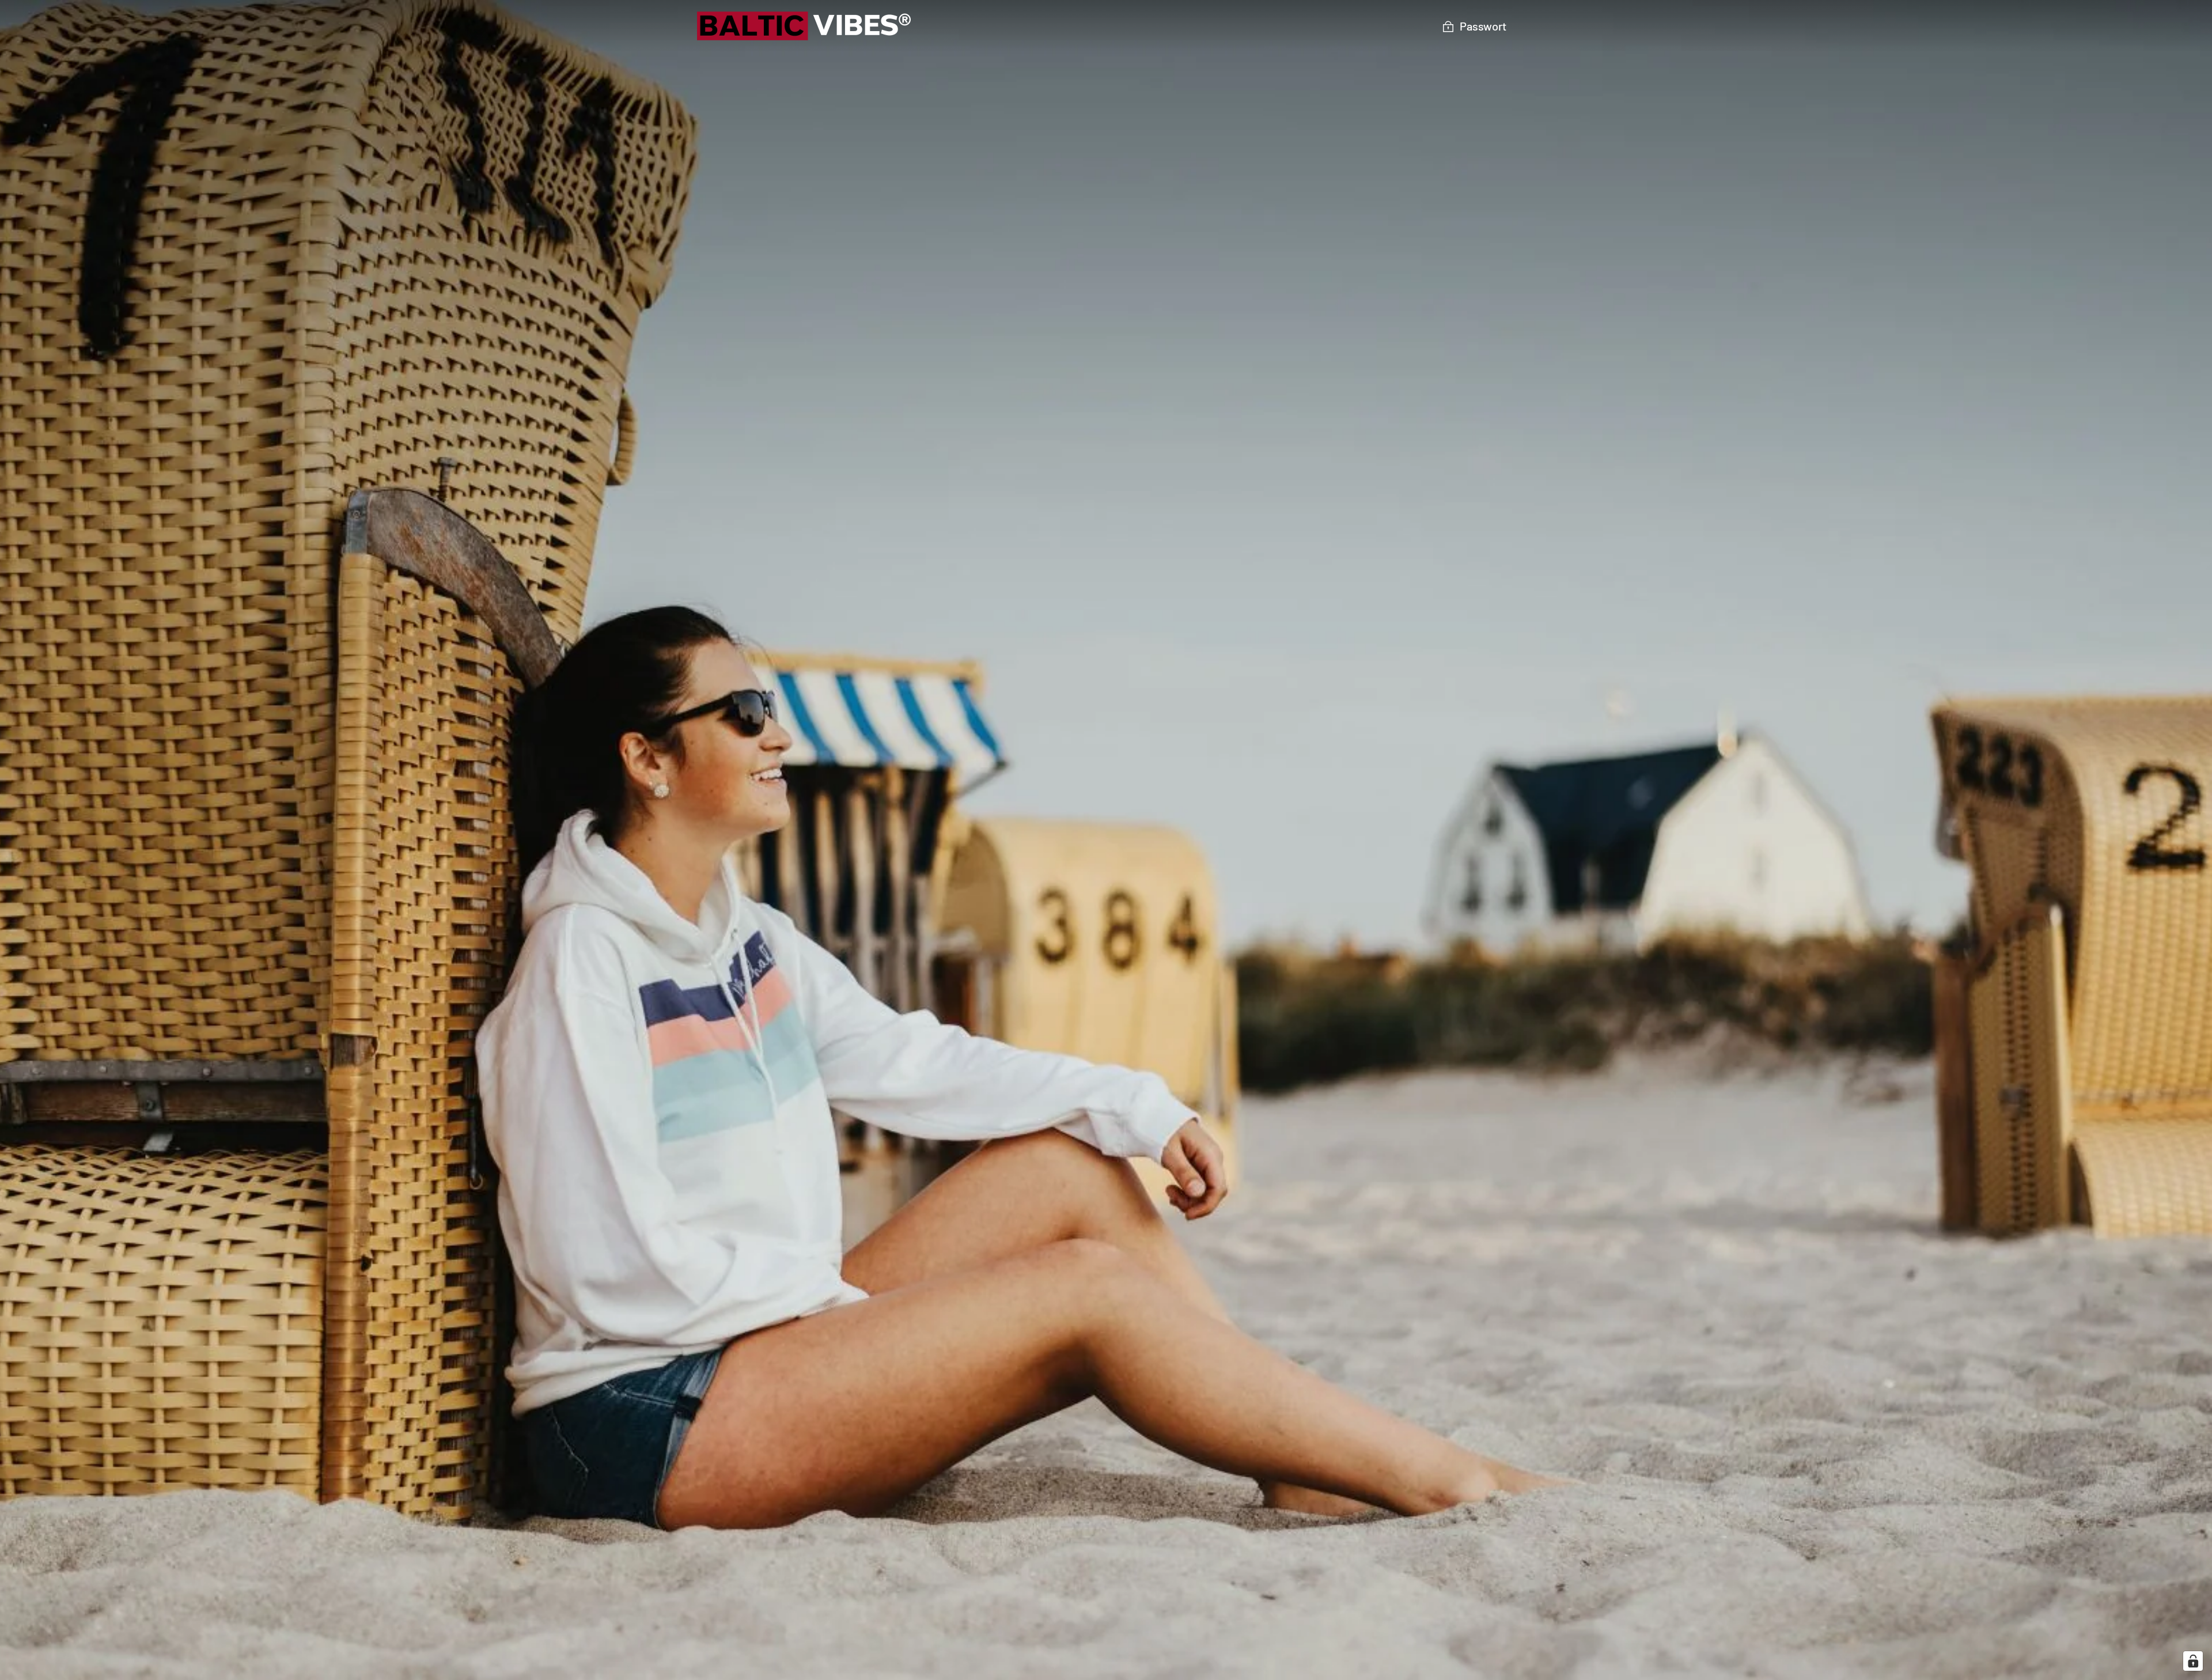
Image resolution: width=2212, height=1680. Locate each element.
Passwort (1483, 26)
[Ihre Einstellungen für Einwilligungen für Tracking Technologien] (2193, 1661)
